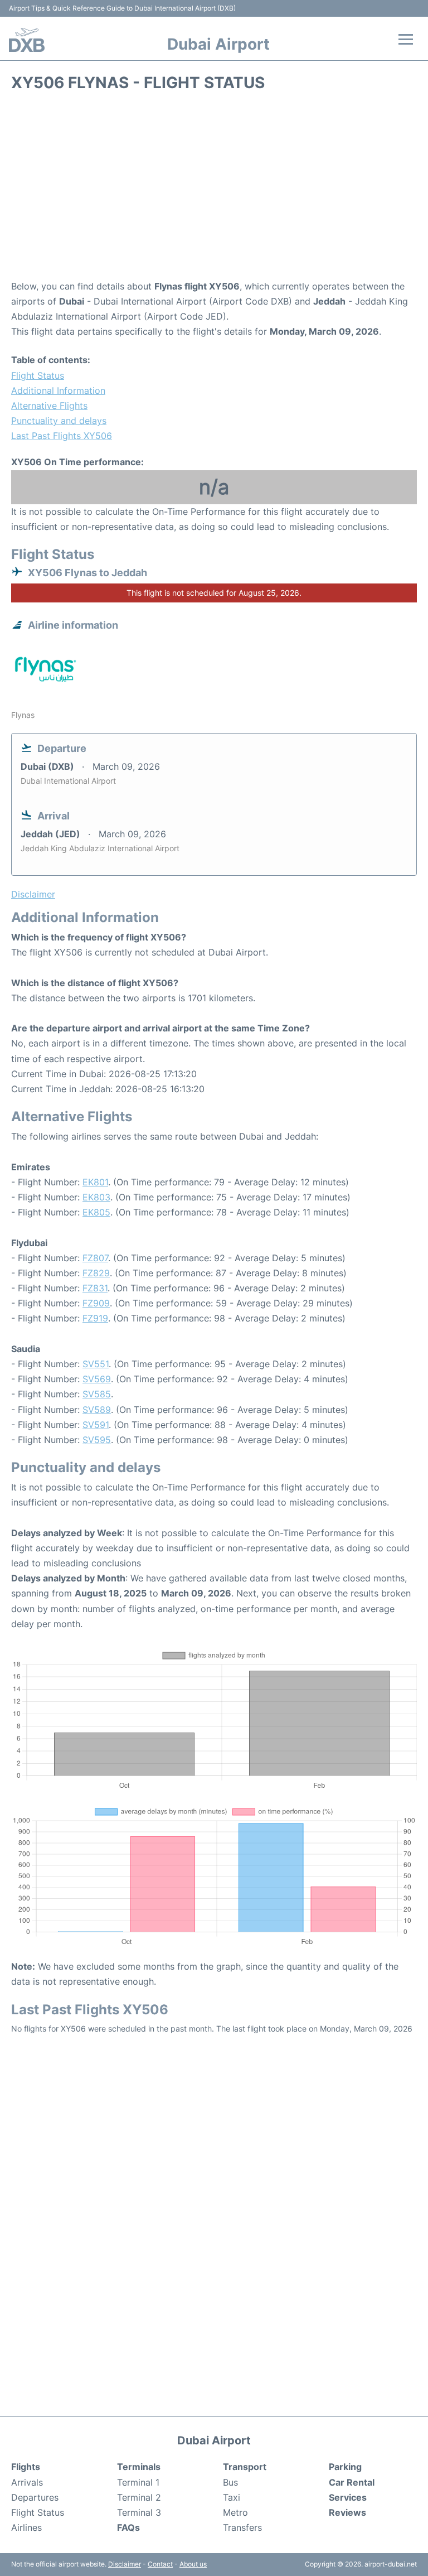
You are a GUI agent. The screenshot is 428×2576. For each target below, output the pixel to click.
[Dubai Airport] (27, 40)
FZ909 (96, 1303)
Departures (35, 2497)
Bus (230, 2482)
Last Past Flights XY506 (62, 436)
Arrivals (27, 2482)
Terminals (139, 2467)
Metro (235, 2512)
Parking (345, 2467)
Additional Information (58, 390)
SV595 (97, 1440)
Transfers (242, 2527)
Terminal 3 (139, 2512)
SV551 (96, 1364)
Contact (160, 2564)
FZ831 (95, 1288)
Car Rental (352, 2482)
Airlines (26, 2527)
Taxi (232, 2497)
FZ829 (96, 1273)
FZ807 (95, 1258)
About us (193, 2564)
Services (348, 2497)
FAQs (128, 2527)
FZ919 (95, 1318)
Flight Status (38, 375)
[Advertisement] (214, 190)
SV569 (97, 1379)
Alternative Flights (49, 406)
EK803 (96, 1197)
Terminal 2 (139, 2497)
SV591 (96, 1425)
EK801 (95, 1182)
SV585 (97, 1394)
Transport (245, 2467)
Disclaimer (125, 2564)
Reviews (347, 2512)
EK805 (96, 1212)
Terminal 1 (138, 2482)
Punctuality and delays (59, 421)
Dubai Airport (218, 44)
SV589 (97, 1410)
